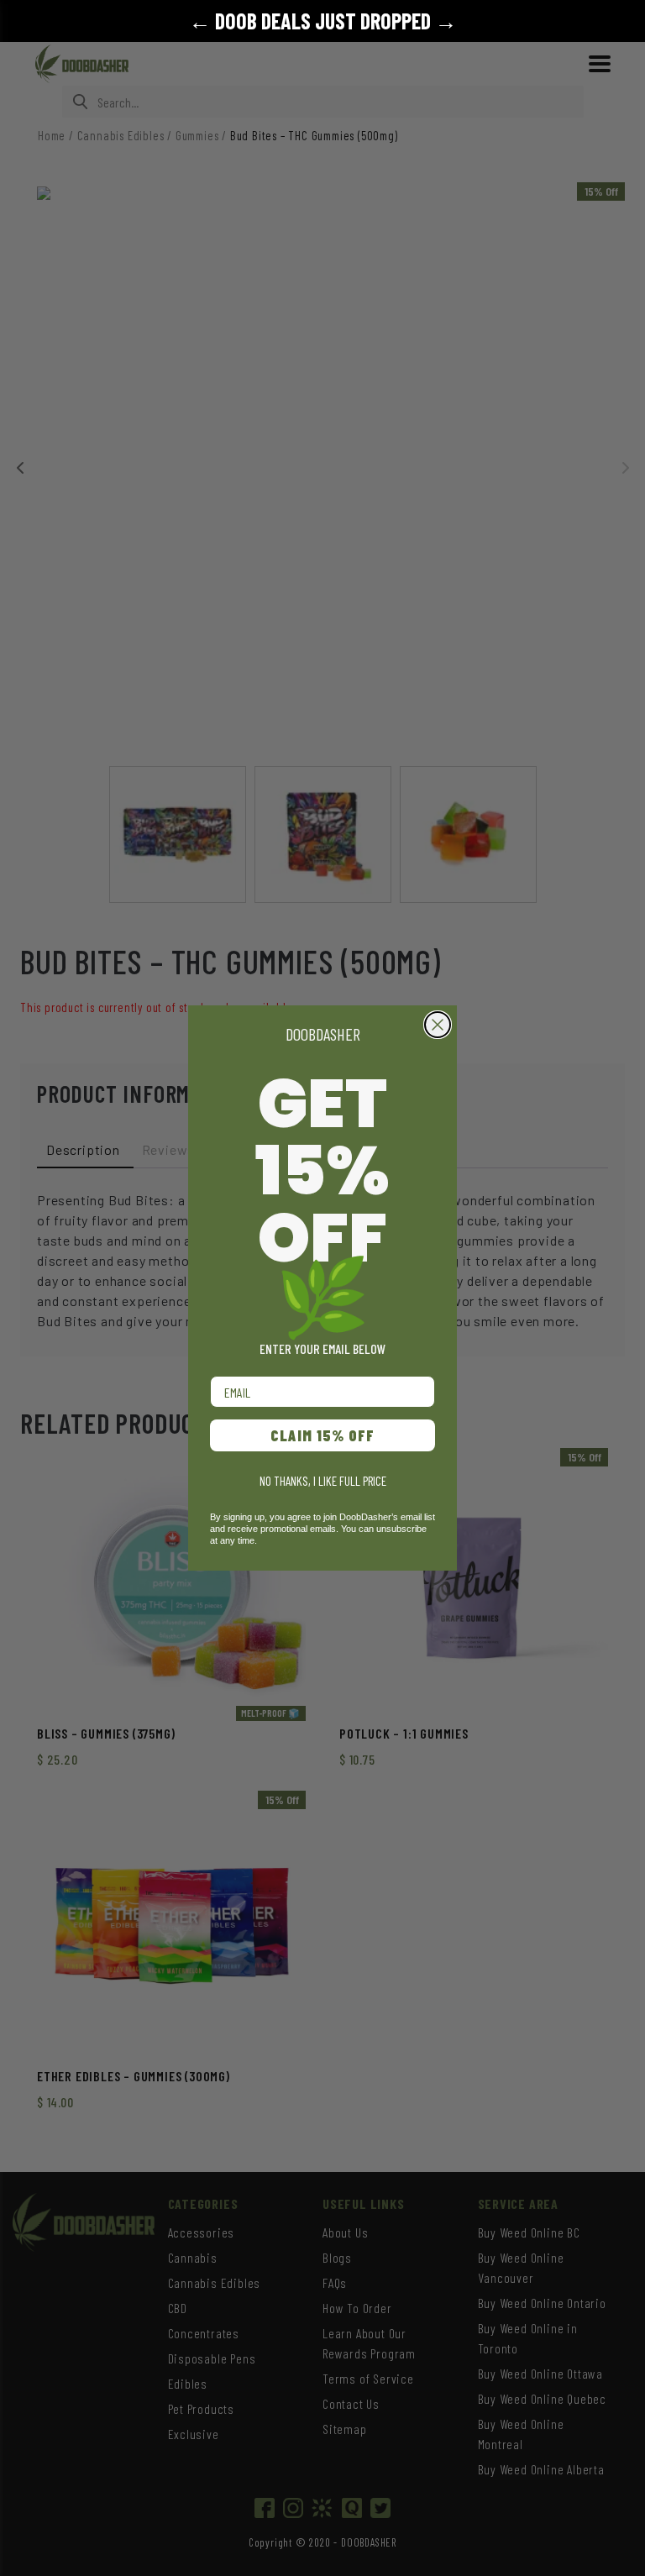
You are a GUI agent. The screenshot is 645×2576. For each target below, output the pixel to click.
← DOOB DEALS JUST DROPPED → (323, 21)
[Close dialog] (438, 1025)
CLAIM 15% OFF (322, 1435)
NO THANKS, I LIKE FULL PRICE (323, 1481)
